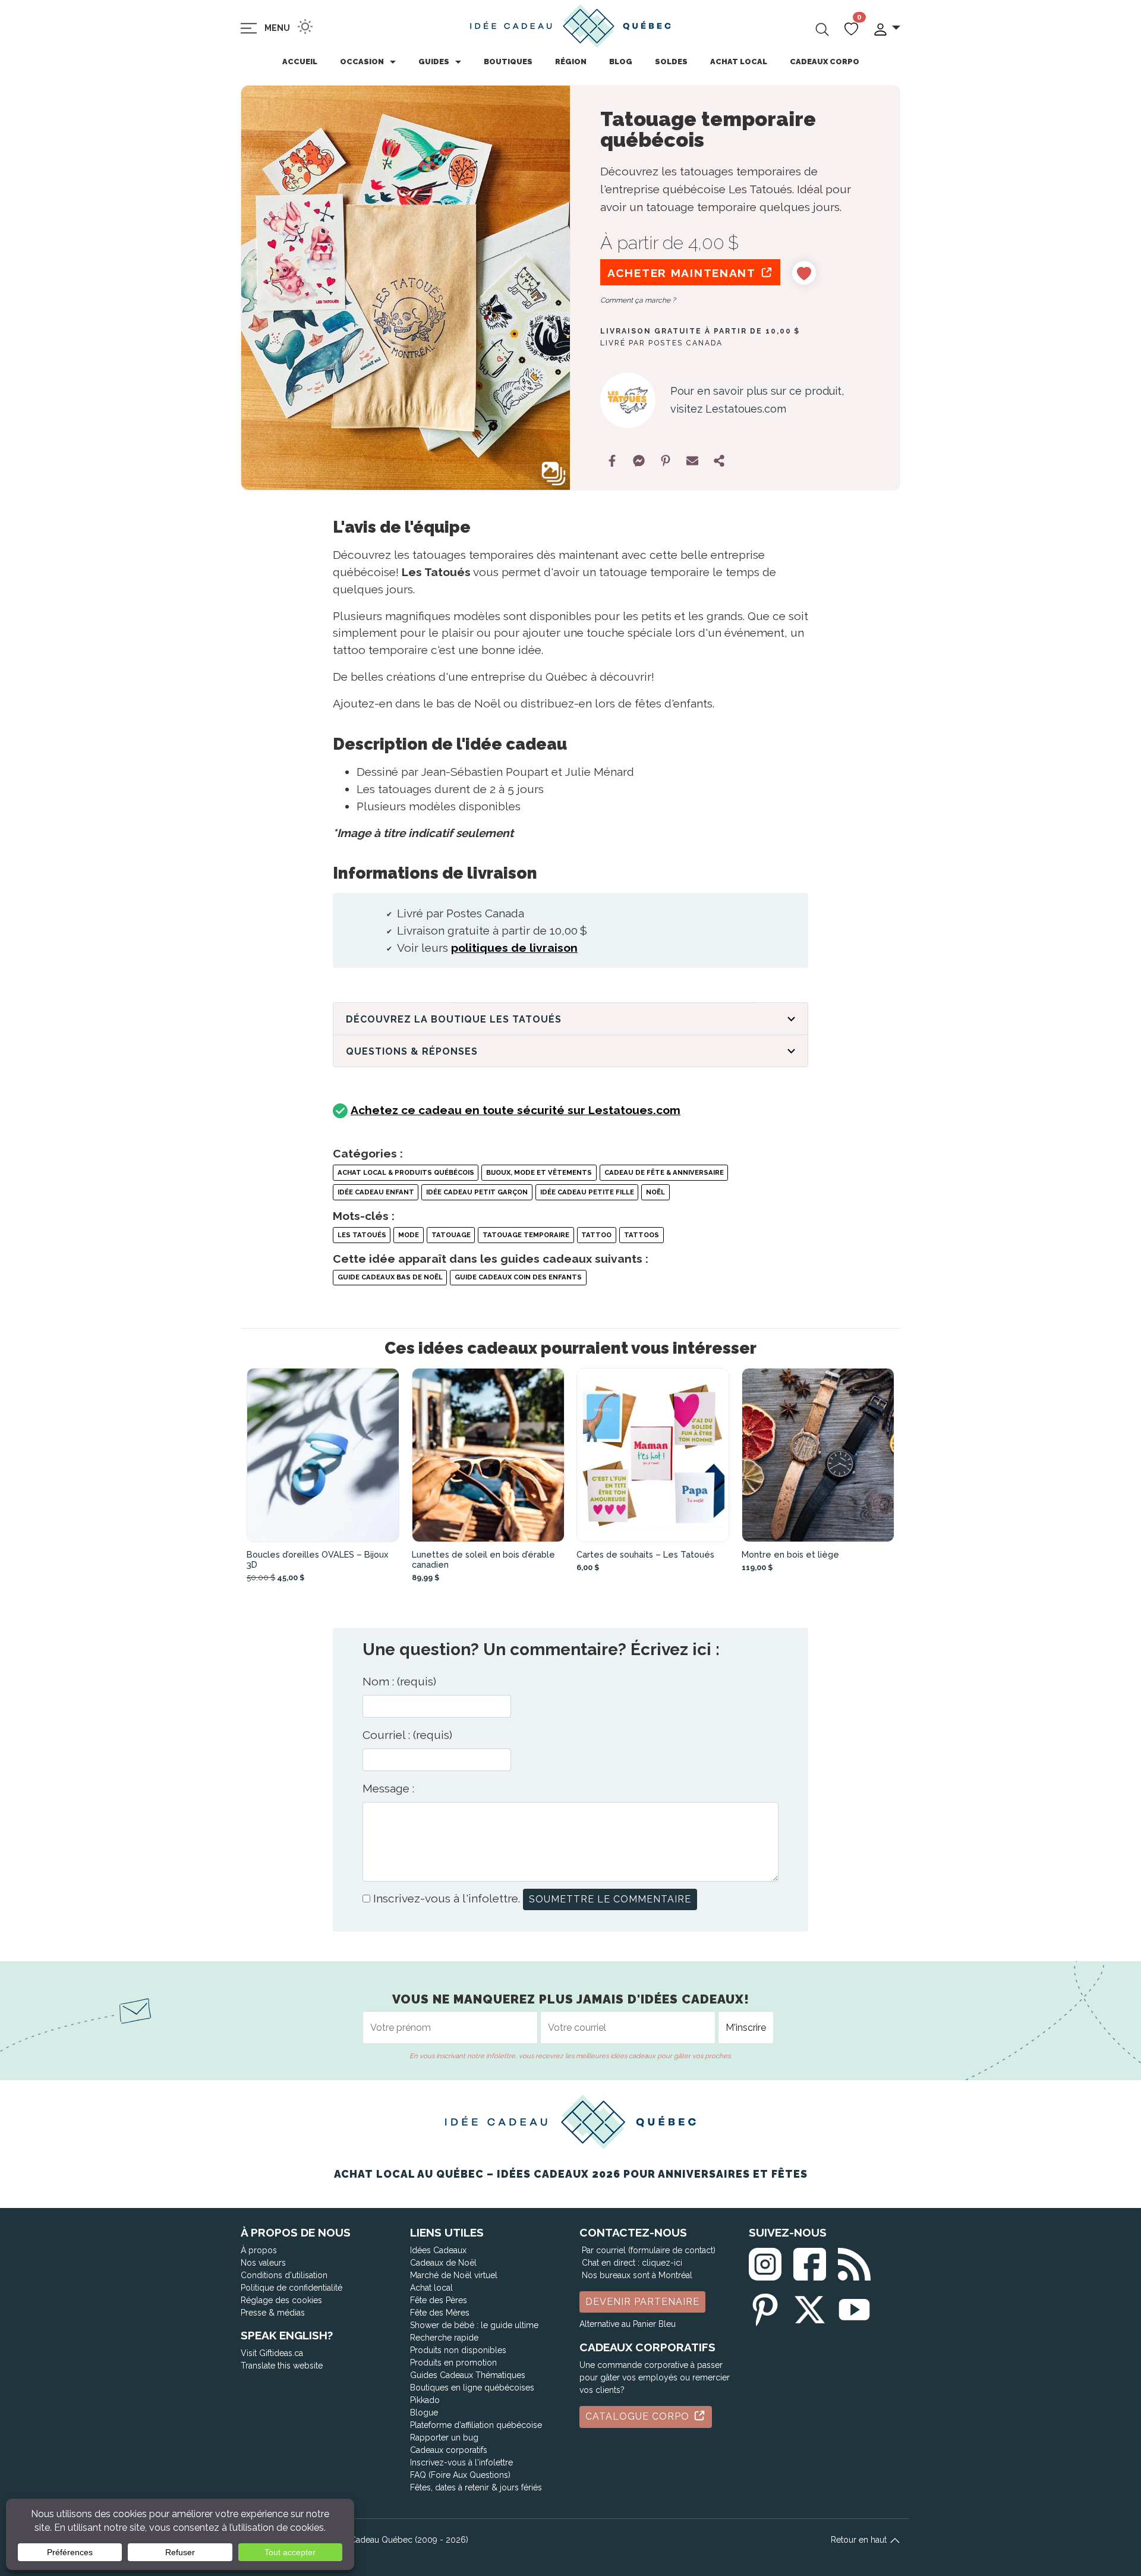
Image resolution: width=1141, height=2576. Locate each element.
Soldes (671, 62)
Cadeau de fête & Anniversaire (664, 1172)
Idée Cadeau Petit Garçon (477, 1192)
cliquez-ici (662, 2263)
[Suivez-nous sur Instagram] (765, 2262)
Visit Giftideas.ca (272, 2353)
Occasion (362, 62)
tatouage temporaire (526, 1235)
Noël (655, 1192)
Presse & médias (273, 2313)
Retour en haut (860, 2540)
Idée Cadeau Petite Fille (587, 1192)
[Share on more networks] (719, 461)
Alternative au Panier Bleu (628, 2324)
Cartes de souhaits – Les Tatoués (645, 1554)
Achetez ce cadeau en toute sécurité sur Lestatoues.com (516, 1110)
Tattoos (642, 1235)
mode (409, 1235)
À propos (259, 2250)
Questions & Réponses (412, 1051)
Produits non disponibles (458, 2350)
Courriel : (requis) (407, 1735)
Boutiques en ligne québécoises (472, 2388)
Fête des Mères (440, 2313)
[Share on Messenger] (639, 461)
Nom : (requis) (399, 1681)
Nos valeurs (263, 2263)
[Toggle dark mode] (305, 26)
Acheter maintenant (683, 273)
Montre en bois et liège (790, 1554)
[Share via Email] (692, 461)
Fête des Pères (439, 2300)
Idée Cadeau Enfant (376, 1192)
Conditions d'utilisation (284, 2275)
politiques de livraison (514, 948)
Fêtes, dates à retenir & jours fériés (476, 2487)
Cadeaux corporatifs (449, 2450)
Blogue (424, 2413)
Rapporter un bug (444, 2437)
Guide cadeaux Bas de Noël (390, 1277)
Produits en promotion (453, 2363)
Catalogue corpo (639, 2416)
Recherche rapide (444, 2338)
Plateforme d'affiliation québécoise (476, 2425)
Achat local (739, 62)
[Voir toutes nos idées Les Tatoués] (628, 400)
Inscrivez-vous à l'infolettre (461, 2462)
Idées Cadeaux (438, 2250)
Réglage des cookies (281, 2300)
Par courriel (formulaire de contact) (649, 2250)
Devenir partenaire (642, 2302)
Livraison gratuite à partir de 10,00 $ (700, 331)
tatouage (451, 1235)
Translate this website (282, 2366)
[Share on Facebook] (612, 461)
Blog (621, 62)
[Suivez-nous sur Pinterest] (765, 2307)
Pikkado (425, 2400)
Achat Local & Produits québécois (406, 1172)
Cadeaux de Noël (443, 2263)
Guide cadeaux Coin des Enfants (518, 1277)
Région (571, 62)
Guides (434, 62)
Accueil (300, 62)
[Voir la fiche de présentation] (323, 1455)
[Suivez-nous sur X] (810, 2307)
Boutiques (508, 62)
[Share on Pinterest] (666, 461)
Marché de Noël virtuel (454, 2275)
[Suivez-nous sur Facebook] (810, 2262)
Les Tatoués (362, 1235)
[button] (886, 28)
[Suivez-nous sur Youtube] (854, 2307)
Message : (388, 1788)
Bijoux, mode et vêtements (539, 1172)
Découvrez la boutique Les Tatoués (454, 1019)
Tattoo (596, 1235)
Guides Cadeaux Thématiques (468, 2375)
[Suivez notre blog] (854, 2262)
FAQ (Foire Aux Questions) (460, 2475)
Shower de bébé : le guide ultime (474, 2325)
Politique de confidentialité (291, 2288)
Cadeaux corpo (825, 62)
